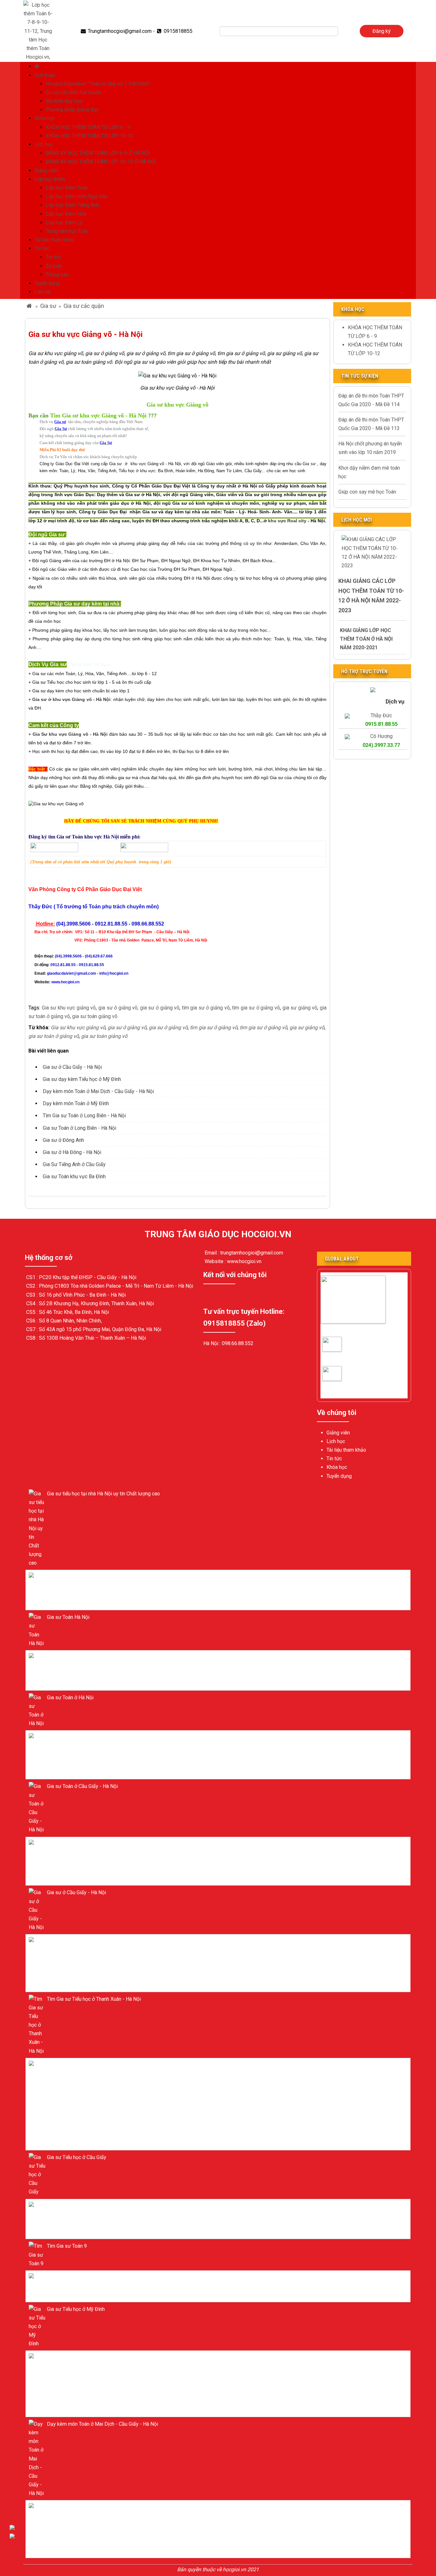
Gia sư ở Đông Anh (63, 1140)
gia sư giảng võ (300, 1008)
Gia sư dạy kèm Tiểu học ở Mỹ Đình (82, 1079)
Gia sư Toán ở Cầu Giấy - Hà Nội (343, 1350)
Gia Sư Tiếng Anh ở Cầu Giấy (74, 1164)
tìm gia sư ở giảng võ (205, 1008)
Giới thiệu (45, 75)
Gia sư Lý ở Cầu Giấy (70, 2206)
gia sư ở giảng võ (160, 1008)
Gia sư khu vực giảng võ (69, 1008)
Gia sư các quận (84, 306)
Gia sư (48, 306)
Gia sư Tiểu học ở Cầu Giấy (77, 2157)
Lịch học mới (357, 520)
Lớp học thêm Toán (67, 188)
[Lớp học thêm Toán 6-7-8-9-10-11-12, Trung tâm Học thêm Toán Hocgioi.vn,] (38, 30)
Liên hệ (42, 292)
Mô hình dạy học (64, 101)
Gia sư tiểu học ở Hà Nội (74, 1577)
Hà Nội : (213, 1343)
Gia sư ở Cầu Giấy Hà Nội (350, 1329)
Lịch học (44, 144)
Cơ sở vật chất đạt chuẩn (73, 92)
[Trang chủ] (38, 66)
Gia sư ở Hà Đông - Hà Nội (72, 1152)
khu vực (277, 521)
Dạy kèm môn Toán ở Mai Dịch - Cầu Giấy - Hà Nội (98, 1091)
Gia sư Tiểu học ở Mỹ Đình (76, 2309)
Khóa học (45, 118)
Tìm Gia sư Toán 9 (67, 2246)
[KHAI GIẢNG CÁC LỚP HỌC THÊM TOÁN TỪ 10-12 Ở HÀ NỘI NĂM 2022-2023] (372, 552)
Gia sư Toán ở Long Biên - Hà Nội (79, 1128)
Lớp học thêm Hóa (66, 214)
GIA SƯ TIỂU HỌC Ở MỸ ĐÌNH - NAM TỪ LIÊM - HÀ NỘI (109, 2065)
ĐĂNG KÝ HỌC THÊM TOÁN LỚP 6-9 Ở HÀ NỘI (98, 153)
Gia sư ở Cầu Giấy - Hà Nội (72, 1067)
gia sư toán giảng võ (95, 1016)
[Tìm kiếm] (342, 31)
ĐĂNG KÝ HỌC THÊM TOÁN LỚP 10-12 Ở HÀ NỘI (101, 162)
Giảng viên (46, 171)
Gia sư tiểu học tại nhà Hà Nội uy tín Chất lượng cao (103, 1494)
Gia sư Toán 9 (62, 2278)
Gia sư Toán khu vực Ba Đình (74, 1176)
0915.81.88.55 (381, 724)
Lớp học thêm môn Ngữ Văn (77, 196)
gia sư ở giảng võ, (118, 1008)
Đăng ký (382, 31)
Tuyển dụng (47, 283)
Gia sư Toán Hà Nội (68, 1617)
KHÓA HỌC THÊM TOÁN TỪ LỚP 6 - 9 (88, 127)
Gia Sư (41, 734)
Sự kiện (54, 266)
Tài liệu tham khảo (54, 240)
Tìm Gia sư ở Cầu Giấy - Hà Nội (343, 1379)
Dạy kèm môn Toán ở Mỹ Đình (76, 1103)
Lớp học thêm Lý (64, 223)
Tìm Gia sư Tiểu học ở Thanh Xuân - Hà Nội (94, 1999)
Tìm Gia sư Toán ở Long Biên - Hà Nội (84, 1116)
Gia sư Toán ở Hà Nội (70, 1657)
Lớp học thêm (50, 179)
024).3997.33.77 (381, 745)
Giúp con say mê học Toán (367, 492)
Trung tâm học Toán (67, 231)
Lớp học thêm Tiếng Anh (72, 205)
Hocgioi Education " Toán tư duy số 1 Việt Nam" (98, 84)
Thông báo (57, 275)
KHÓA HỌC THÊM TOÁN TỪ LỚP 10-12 (90, 136)
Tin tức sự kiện (360, 376)
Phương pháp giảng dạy (72, 110)
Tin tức (42, 248)
